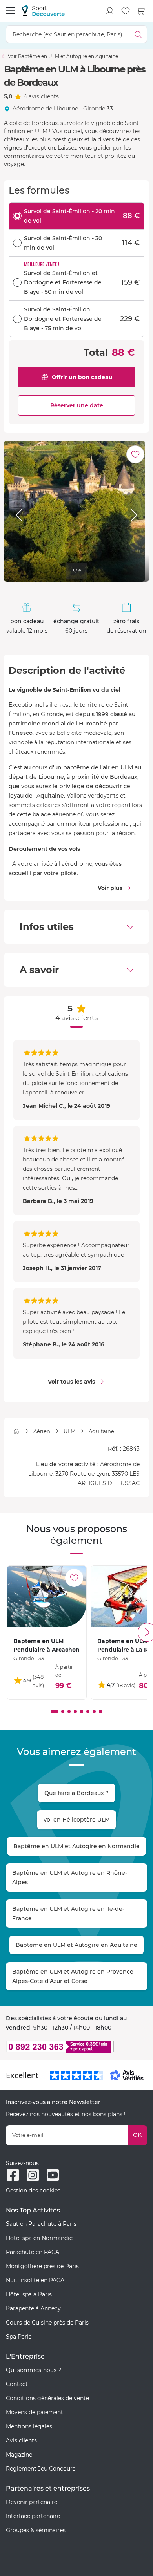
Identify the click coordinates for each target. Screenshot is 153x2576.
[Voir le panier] (141, 11)
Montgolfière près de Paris (42, 2266)
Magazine (19, 2455)
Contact (17, 2384)
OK (137, 2135)
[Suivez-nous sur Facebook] (13, 2175)
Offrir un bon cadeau (82, 377)
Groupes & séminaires (36, 2530)
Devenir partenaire (32, 2502)
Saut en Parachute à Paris (41, 2224)
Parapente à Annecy (33, 2308)
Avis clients (21, 2440)
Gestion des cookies (33, 2191)
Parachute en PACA (33, 2252)
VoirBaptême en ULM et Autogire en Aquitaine (63, 56)
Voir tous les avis (71, 1382)
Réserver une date (77, 405)
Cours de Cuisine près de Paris (47, 2323)
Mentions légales (29, 2426)
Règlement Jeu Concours (41, 2469)
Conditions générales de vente (47, 2398)
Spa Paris (19, 2337)
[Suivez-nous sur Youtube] (53, 2175)
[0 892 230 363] (76, 2047)
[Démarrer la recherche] (138, 34)
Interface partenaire (33, 2516)
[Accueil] (16, 1431)
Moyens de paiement (35, 2412)
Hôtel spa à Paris (29, 2294)
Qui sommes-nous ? (34, 2370)
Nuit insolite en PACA (35, 2280)
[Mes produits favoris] (126, 11)
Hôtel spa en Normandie (39, 2238)
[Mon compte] (110, 11)
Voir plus (110, 888)
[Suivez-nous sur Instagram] (33, 2175)
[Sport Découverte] (43, 11)
